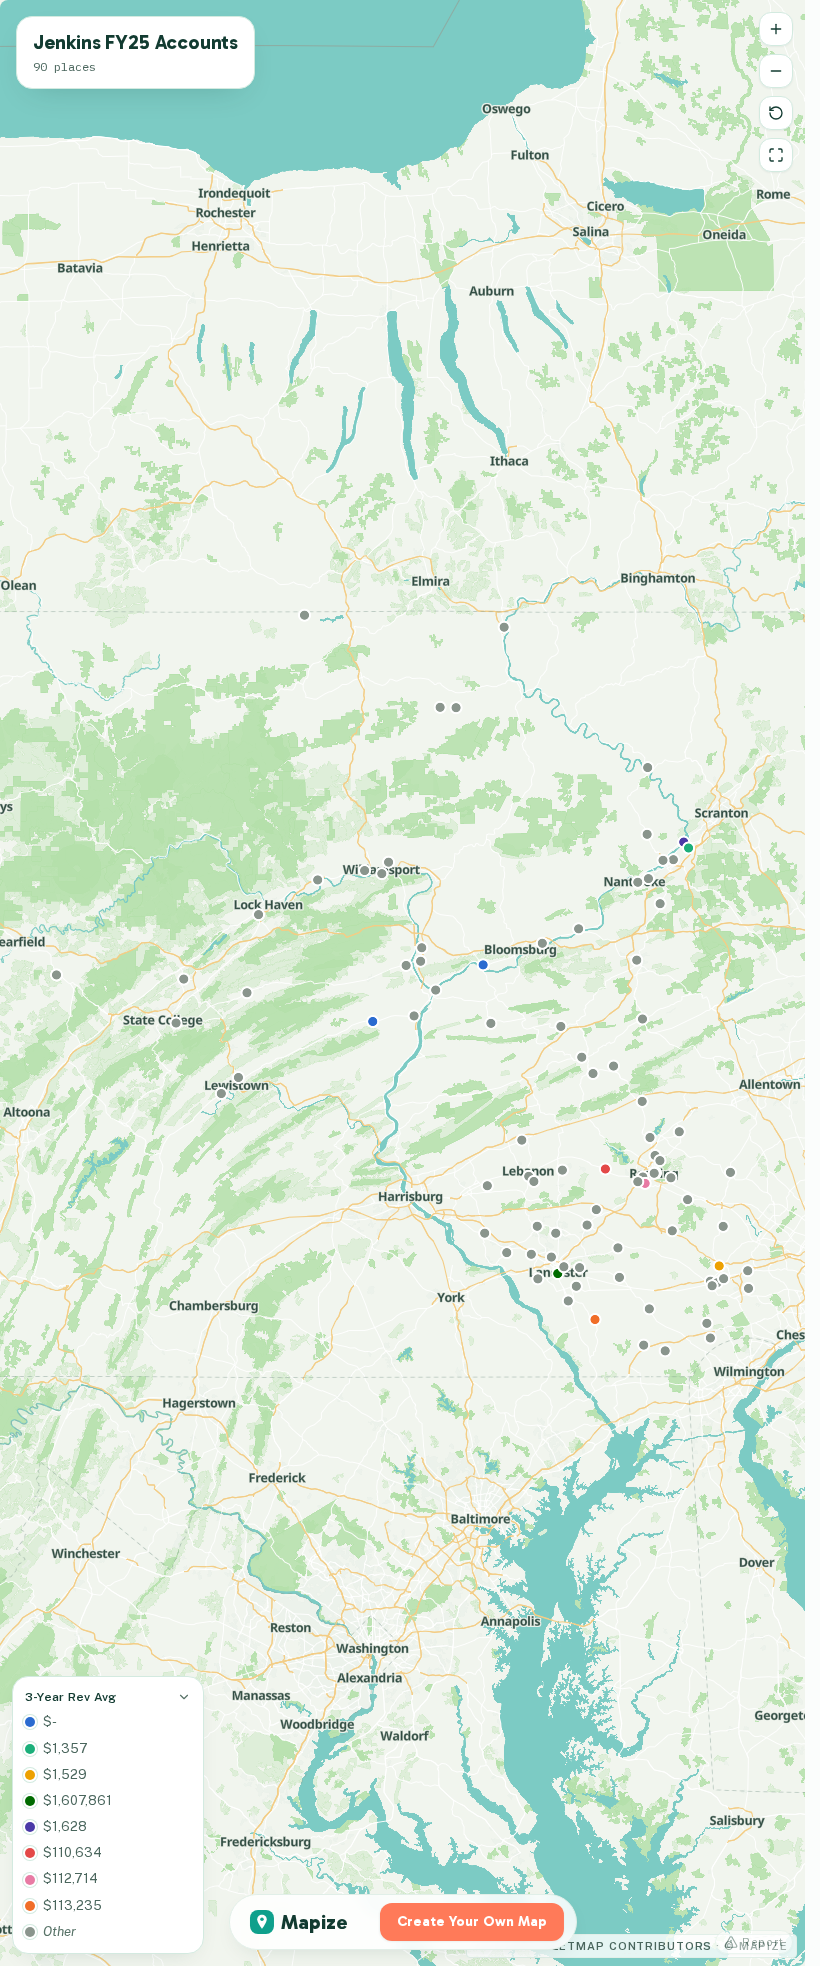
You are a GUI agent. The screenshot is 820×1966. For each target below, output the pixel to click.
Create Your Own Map (472, 1921)
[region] (402, 983)
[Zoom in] (776, 29)
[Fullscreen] (776, 155)
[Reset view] (776, 113)
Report (763, 1942)
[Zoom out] (776, 71)
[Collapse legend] (184, 1697)
